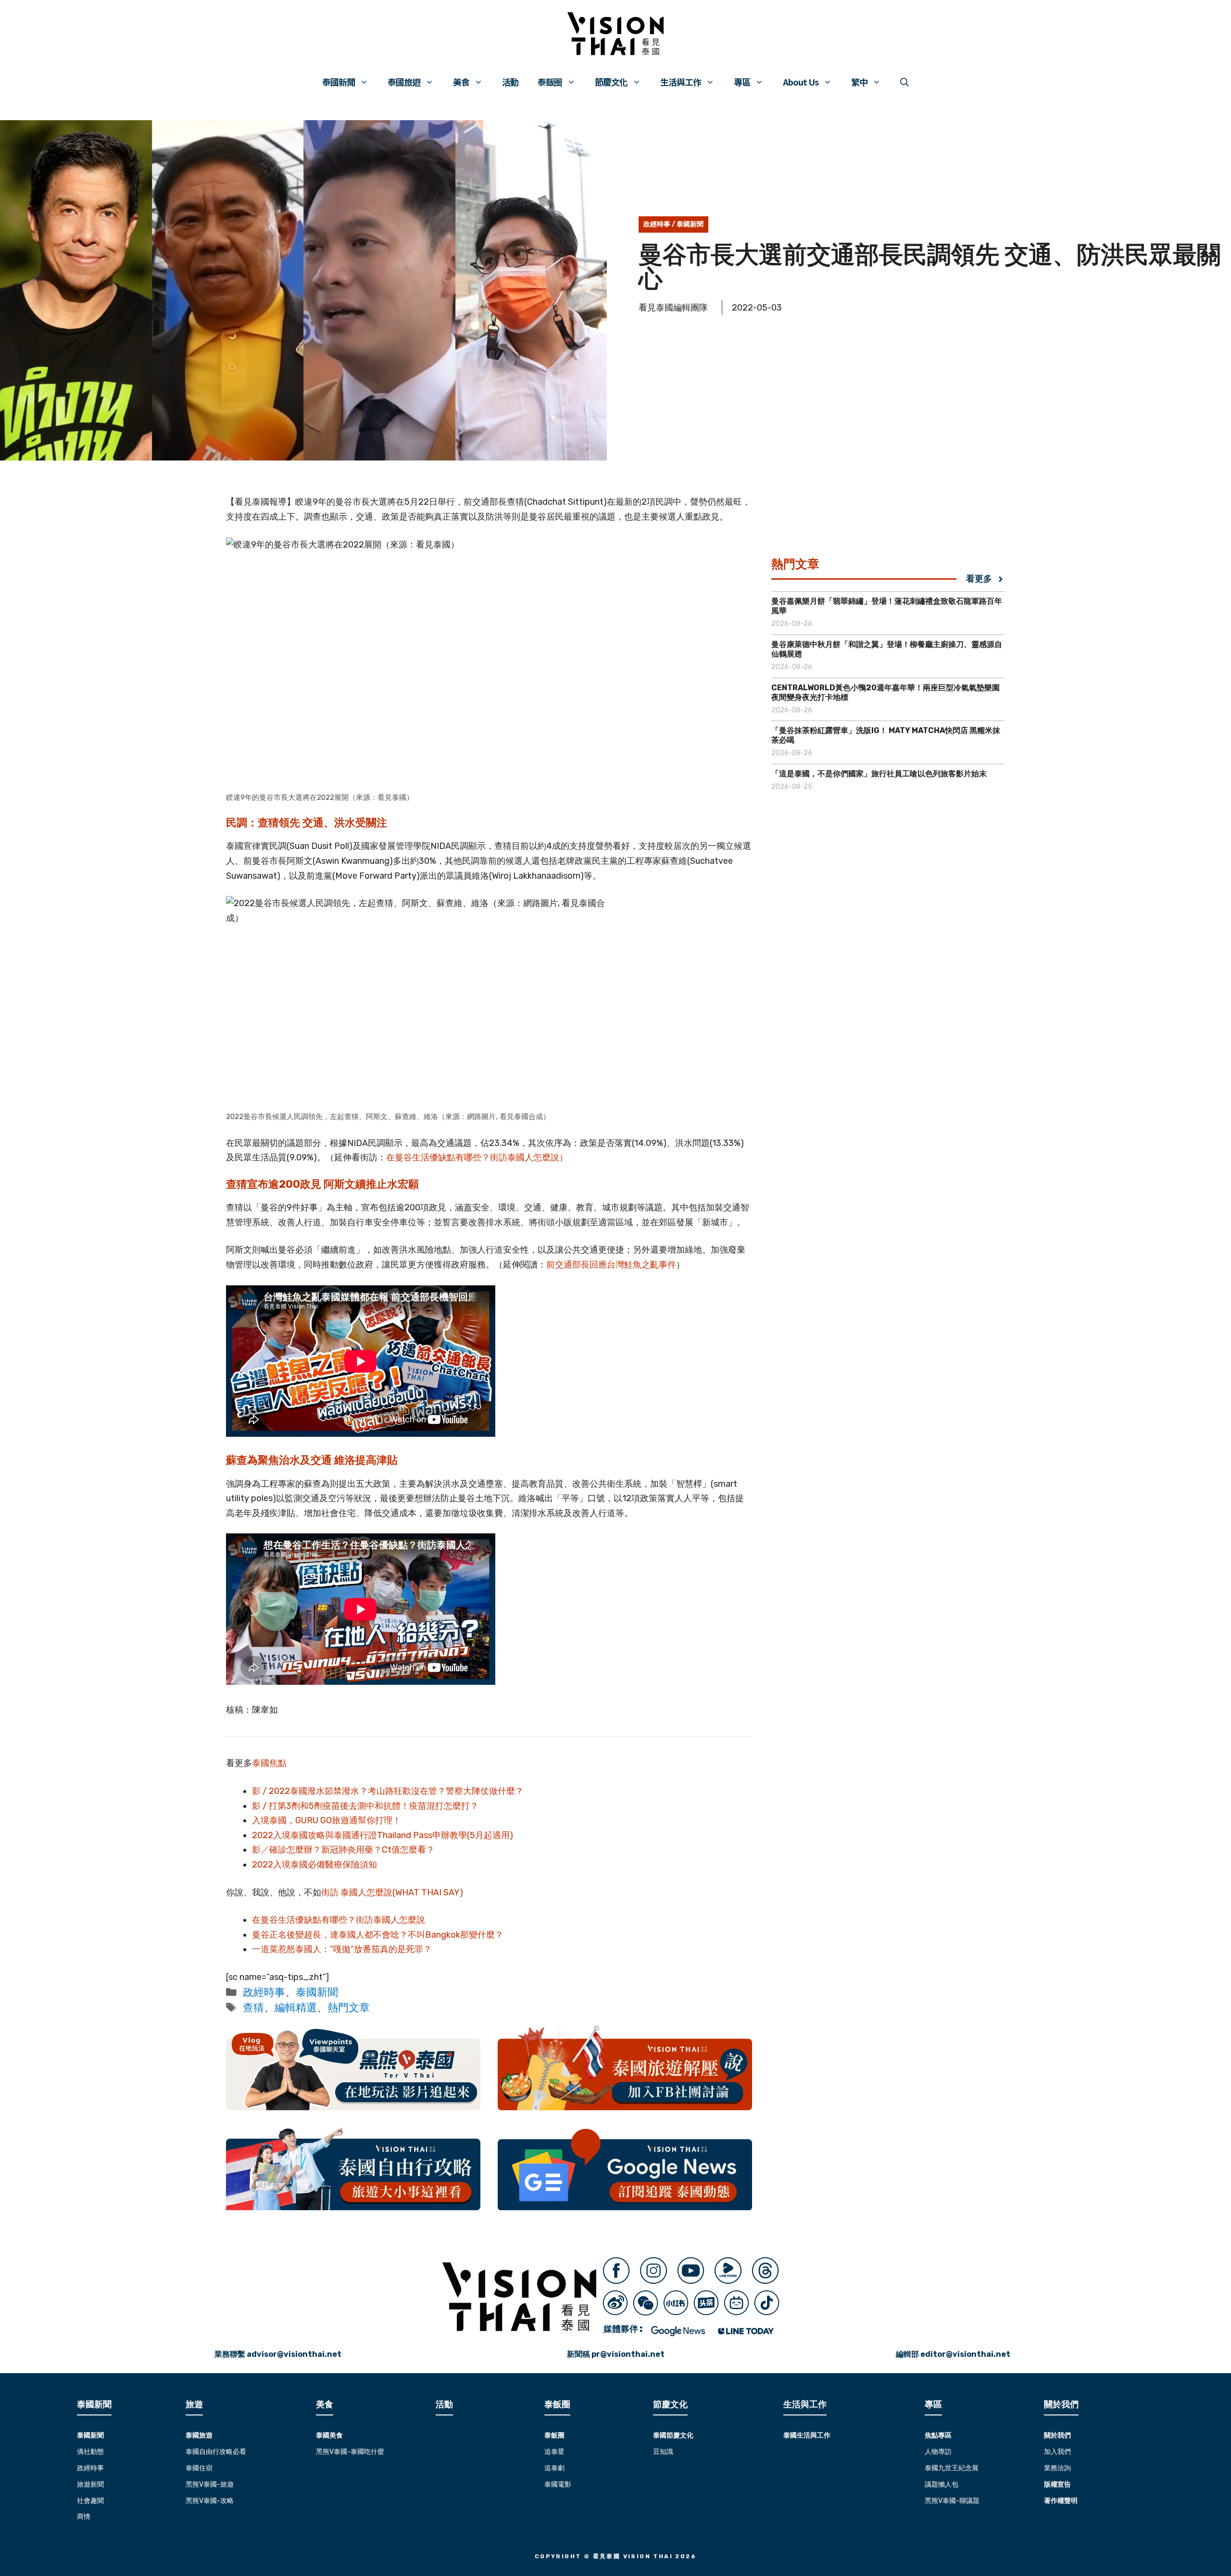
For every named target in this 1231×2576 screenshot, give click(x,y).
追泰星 (554, 2452)
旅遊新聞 (90, 2484)
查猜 (253, 2008)
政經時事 (657, 224)
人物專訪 (938, 2452)
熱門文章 (349, 2008)
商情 (84, 2517)
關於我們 (1057, 2435)
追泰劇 (554, 2468)
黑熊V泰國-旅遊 (210, 2484)
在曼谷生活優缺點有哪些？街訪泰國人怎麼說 (339, 1920)
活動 (510, 82)
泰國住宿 (199, 2468)
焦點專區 (938, 2435)
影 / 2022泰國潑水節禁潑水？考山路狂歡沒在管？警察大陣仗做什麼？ (388, 1791)
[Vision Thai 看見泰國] (615, 34)
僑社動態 (90, 2452)
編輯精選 (296, 2008)
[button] (904, 82)
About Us (801, 82)
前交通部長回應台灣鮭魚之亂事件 (611, 1265)
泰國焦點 (269, 1763)
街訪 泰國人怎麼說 (357, 1892)
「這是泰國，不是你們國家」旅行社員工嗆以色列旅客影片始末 (879, 774)
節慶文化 (611, 82)
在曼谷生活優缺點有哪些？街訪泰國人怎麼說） (477, 1157)
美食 (461, 82)
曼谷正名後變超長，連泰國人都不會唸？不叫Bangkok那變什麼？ (378, 1935)
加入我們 (1057, 2452)
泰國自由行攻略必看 (216, 2452)
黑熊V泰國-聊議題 (952, 2501)
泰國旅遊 (404, 82)
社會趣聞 (90, 2501)
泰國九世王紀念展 (952, 2468)
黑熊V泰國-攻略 (210, 2501)
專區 (742, 82)
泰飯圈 (550, 82)
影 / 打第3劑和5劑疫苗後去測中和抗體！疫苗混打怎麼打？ (365, 1806)
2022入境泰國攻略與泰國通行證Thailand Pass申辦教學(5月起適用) (383, 1835)
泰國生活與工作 (807, 2435)
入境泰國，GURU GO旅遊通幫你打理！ (327, 1820)
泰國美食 (329, 2435)
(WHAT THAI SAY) (428, 1892)
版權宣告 (1057, 2484)
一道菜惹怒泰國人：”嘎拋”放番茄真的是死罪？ (342, 1949)
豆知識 (663, 2452)
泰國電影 (558, 2484)
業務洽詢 (1057, 2468)
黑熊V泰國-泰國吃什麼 (350, 2452)
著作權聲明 (1061, 2501)
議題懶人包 (942, 2484)
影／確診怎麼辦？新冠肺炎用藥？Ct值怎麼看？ (343, 1850)
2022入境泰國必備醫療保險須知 (314, 1865)
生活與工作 (681, 82)
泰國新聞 (339, 82)
